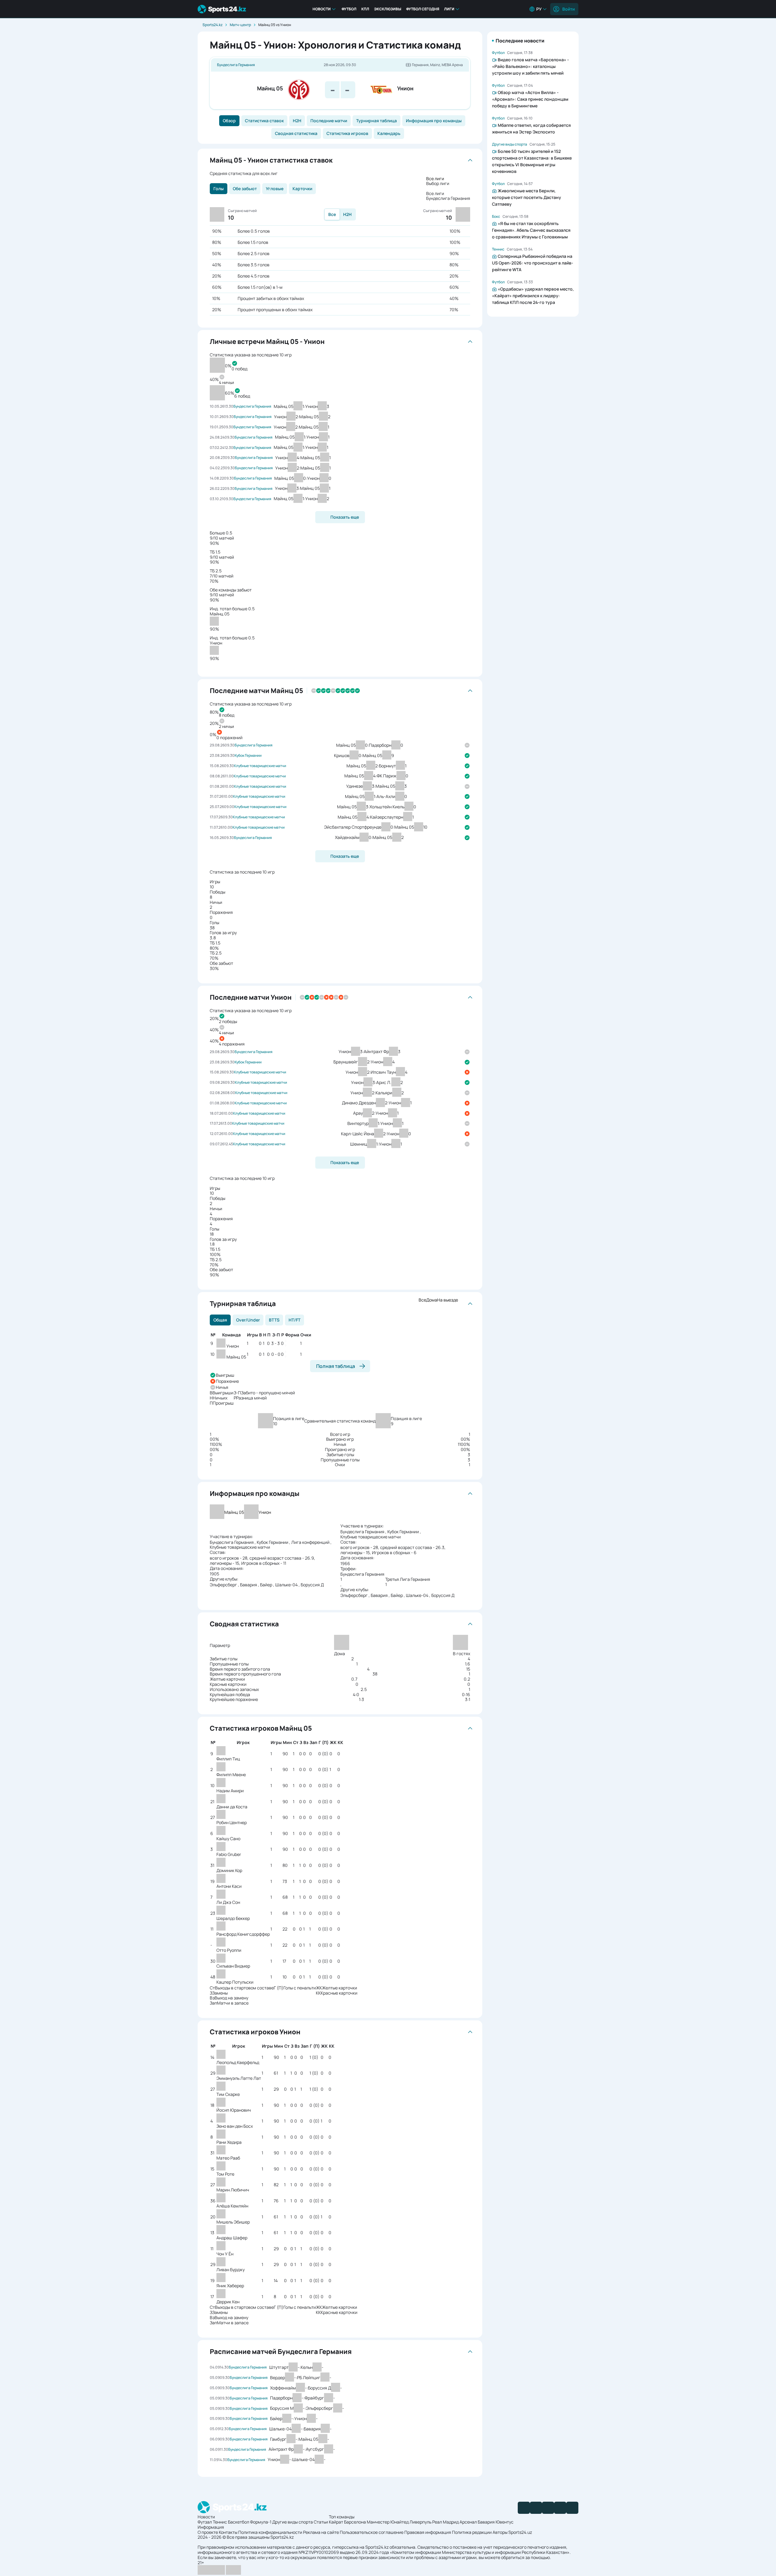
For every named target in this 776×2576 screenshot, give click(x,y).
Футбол (349, 9)
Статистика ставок (264, 121)
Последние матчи (329, 121)
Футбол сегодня (423, 9)
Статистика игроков (347, 133)
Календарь (389, 133)
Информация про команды (434, 121)
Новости (322, 9)
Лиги (449, 9)
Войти (569, 9)
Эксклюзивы (388, 9)
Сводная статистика (296, 133)
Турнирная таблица (376, 121)
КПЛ (365, 9)
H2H (297, 121)
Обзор (229, 121)
